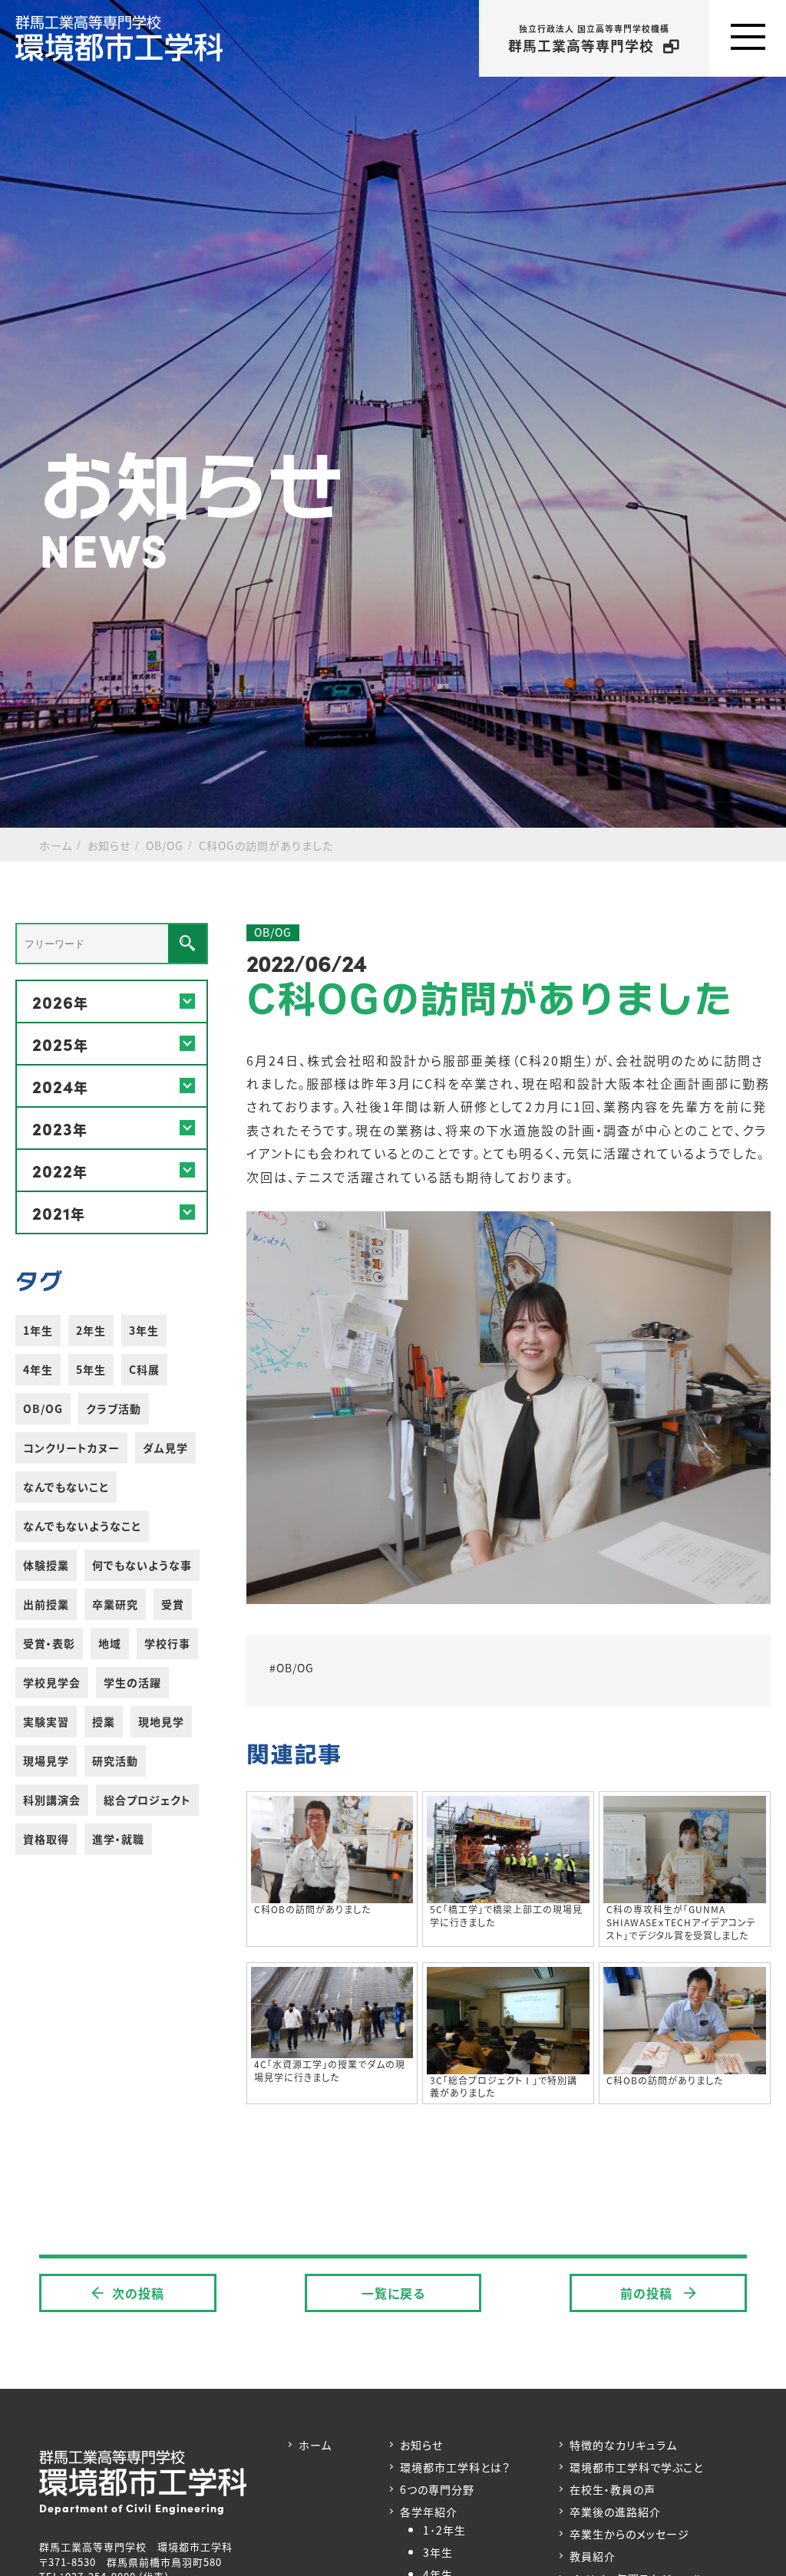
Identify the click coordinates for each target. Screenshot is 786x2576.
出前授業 (46, 1604)
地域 (110, 1643)
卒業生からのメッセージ (629, 2534)
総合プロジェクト (147, 1800)
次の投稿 (138, 2293)
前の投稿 (648, 2293)
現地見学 (161, 1721)
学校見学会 (52, 1682)
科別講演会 (52, 1800)
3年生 (144, 1330)
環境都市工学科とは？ (455, 2467)
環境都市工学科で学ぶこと (636, 2467)
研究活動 (115, 1761)
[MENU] (748, 38)
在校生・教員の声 (613, 2489)
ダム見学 (165, 1448)
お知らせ (421, 2445)
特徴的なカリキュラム (623, 2445)
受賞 (173, 1604)
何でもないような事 (142, 1565)
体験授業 (46, 1565)
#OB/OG (292, 1668)
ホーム (315, 2445)
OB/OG (43, 1408)
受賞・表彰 (49, 1643)
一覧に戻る (393, 2293)
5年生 (91, 1369)
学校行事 (167, 1643)
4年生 (38, 1369)
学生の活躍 (132, 1682)
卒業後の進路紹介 (615, 2512)
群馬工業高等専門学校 (589, 39)
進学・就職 (118, 1839)
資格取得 (46, 1839)
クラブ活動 (114, 1408)
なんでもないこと (66, 1487)
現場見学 (46, 1761)
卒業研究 (115, 1604)
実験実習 (46, 1721)
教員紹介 (593, 2556)
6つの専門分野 (437, 2489)
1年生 (38, 1330)
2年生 (91, 1330)
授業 (104, 1721)
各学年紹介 (429, 2512)
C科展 (144, 1369)
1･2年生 (444, 2530)
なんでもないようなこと (82, 1526)
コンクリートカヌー (71, 1448)
